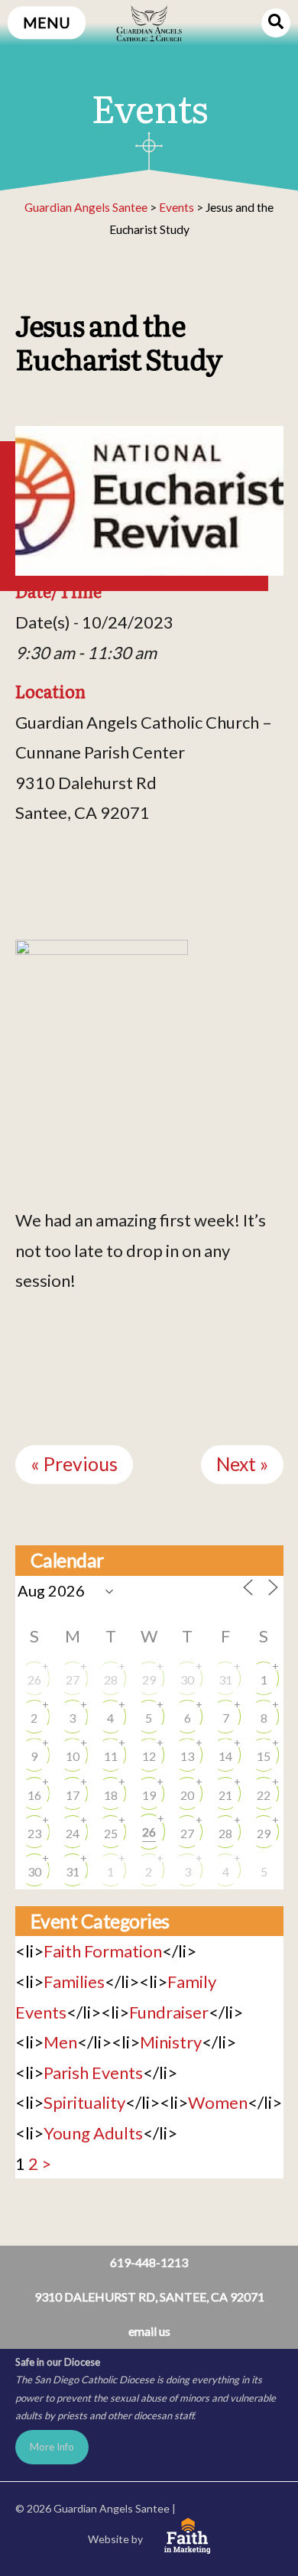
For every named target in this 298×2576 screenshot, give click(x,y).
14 (225, 1756)
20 (187, 1795)
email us (149, 2331)
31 (225, 1679)
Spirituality (84, 2102)
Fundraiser (169, 2012)
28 (111, 1679)
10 (73, 1756)
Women (218, 2102)
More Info (52, 2447)
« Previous (74, 1464)
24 (73, 1833)
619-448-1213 (149, 2262)
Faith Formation (103, 1951)
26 (34, 1679)
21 (225, 1795)
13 (187, 1756)
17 (73, 1795)
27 (73, 1679)
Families (74, 1982)
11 (111, 1756)
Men (60, 2042)
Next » (242, 1464)
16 (34, 1795)
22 (264, 1795)
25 (111, 1833)
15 (264, 1756)
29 (149, 1679)
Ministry (171, 2042)
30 (187, 1679)
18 (111, 1795)
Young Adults (93, 2133)
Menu (47, 23)
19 (149, 1795)
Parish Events (93, 2072)
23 (34, 1833)
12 (149, 1756)
